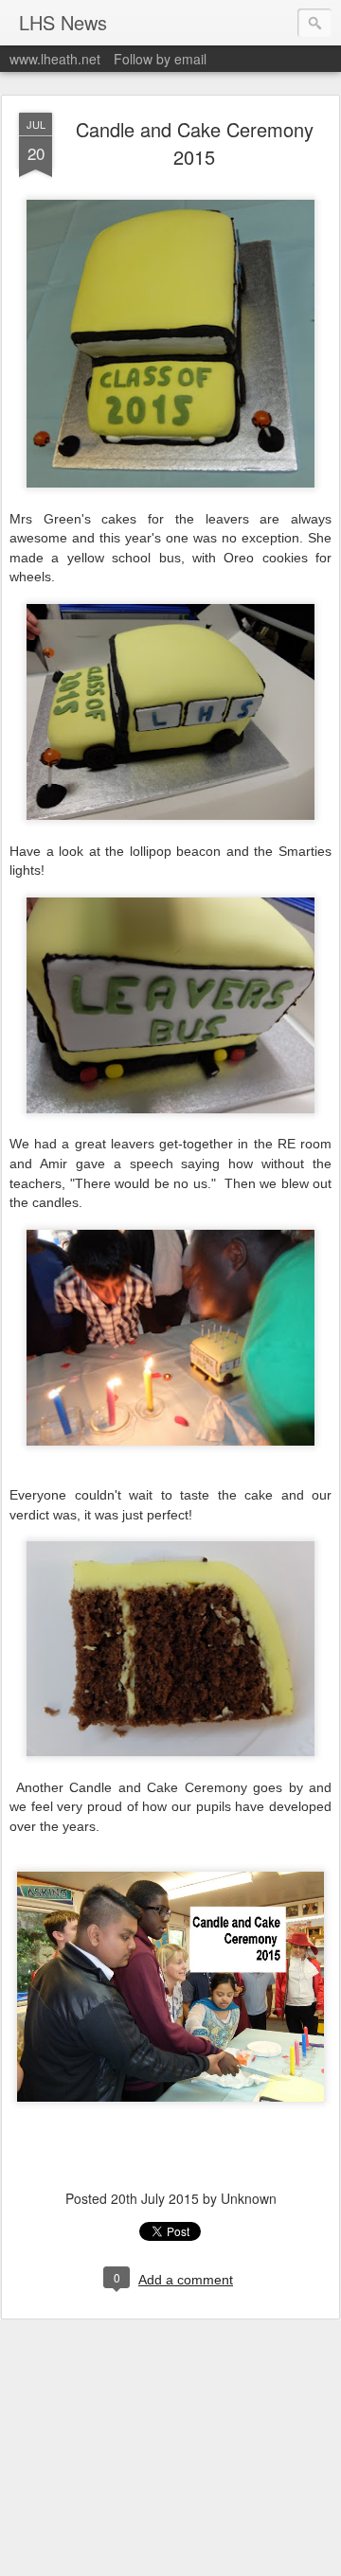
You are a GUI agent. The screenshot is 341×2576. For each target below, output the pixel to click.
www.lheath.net (55, 59)
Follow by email (160, 59)
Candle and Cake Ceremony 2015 (195, 143)
